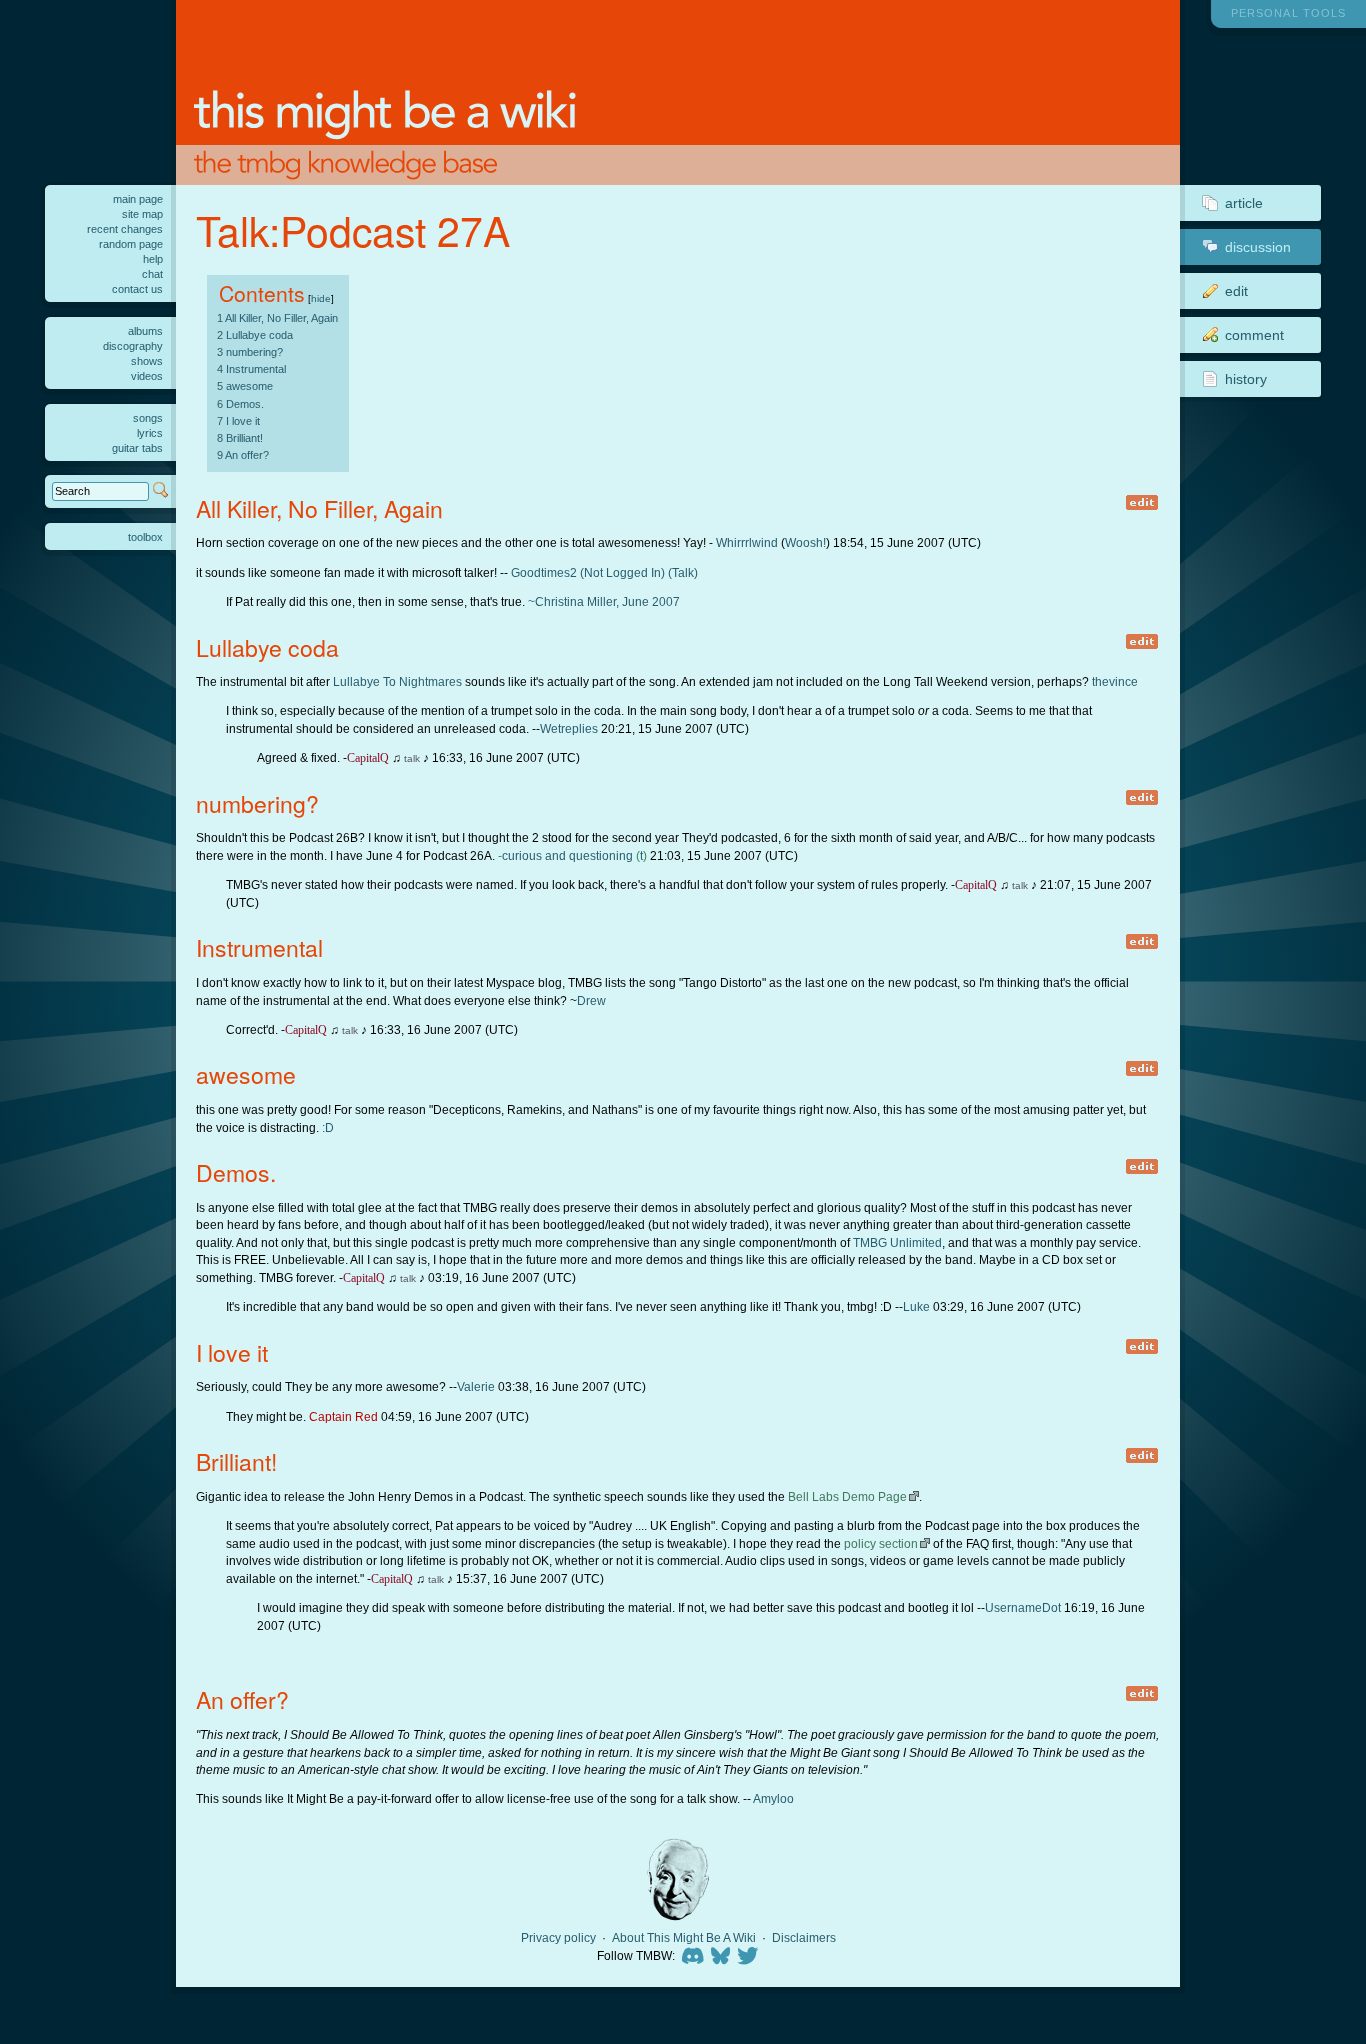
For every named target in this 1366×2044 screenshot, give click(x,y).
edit (1141, 502)
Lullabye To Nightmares (397, 681)
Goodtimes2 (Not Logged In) (588, 572)
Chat (152, 274)
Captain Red (343, 1416)
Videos (147, 376)
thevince (1115, 681)
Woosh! (805, 542)
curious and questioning (567, 855)
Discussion (1258, 247)
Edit (1236, 291)
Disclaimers (804, 1938)
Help (153, 259)
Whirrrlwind (747, 542)
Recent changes (125, 229)
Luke (916, 1306)
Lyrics (150, 433)
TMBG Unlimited (897, 1242)
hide (321, 298)
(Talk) (683, 572)
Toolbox (145, 537)
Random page (131, 244)
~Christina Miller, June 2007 (604, 601)
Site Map (142, 214)
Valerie (476, 1386)
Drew (591, 1000)
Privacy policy (558, 1938)
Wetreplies (569, 728)
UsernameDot (1023, 1607)
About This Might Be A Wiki (684, 1938)
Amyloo (773, 1798)
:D (328, 1127)
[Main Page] (678, 92)
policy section (881, 1543)
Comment (1254, 335)
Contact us (137, 289)
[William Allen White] (678, 1879)
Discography (133, 346)
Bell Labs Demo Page (847, 1496)
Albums (145, 331)
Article (1244, 203)
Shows (147, 361)
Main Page (138, 199)
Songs (148, 418)
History (1246, 379)
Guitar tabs (137, 448)
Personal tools (1288, 13)
